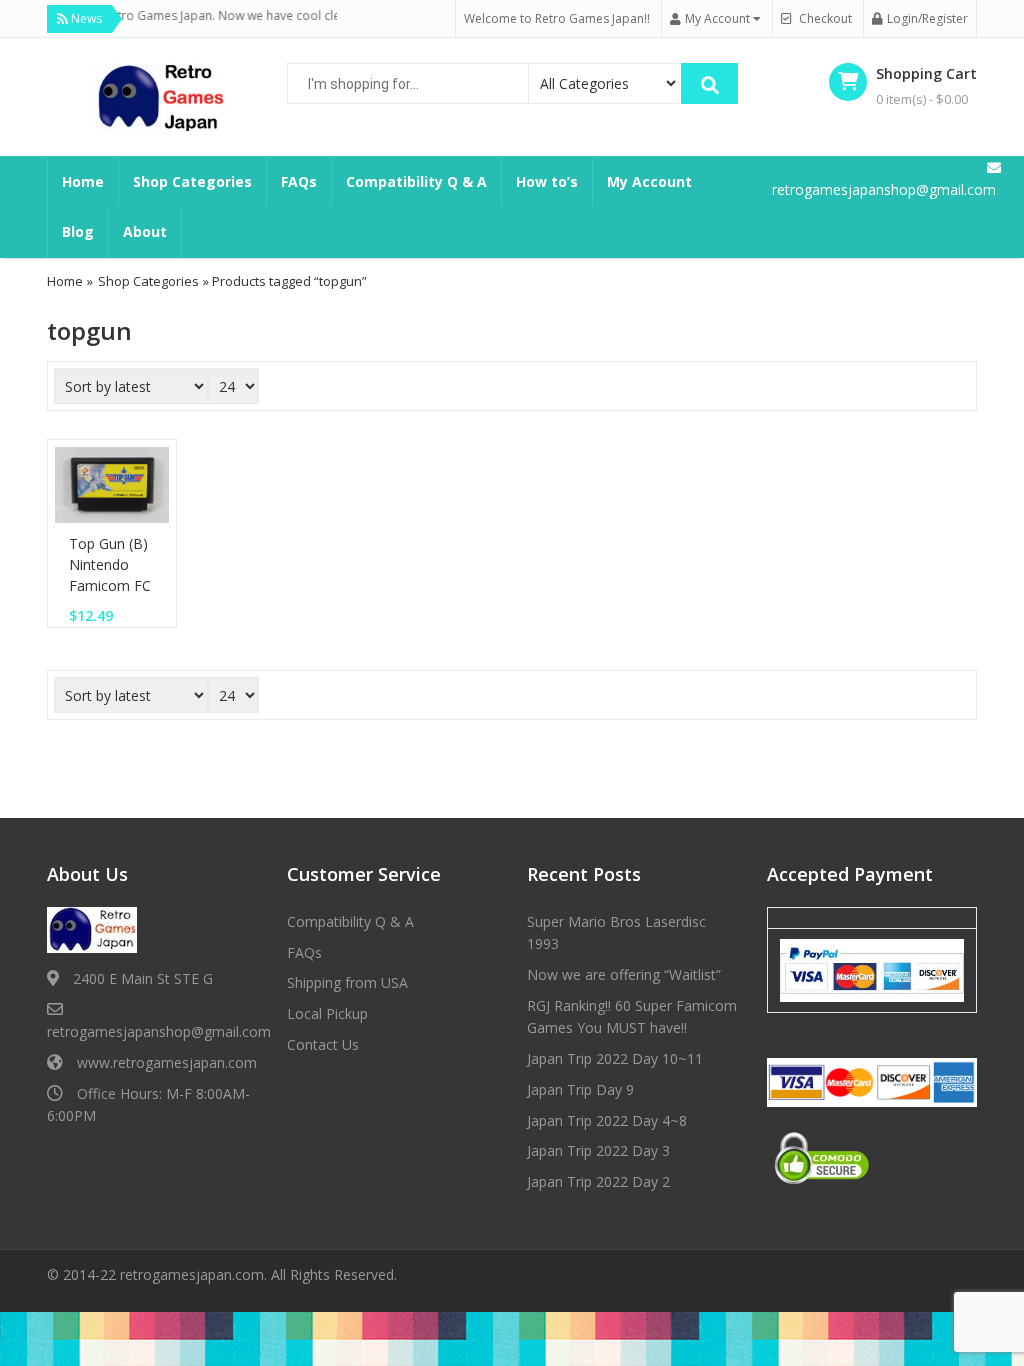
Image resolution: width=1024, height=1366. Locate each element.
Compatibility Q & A (416, 181)
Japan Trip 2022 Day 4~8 (607, 1120)
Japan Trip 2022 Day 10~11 (615, 1058)
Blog (78, 231)
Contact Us (323, 1044)
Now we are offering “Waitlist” (624, 974)
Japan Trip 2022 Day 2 (598, 1181)
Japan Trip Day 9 (580, 1089)
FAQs (299, 181)
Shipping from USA (347, 982)
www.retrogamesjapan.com (167, 1062)
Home (83, 181)
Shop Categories (192, 181)
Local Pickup (327, 1013)
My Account (649, 181)
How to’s (547, 181)
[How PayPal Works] (872, 969)
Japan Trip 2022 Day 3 (598, 1150)
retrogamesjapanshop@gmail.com (159, 1031)
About (145, 231)
